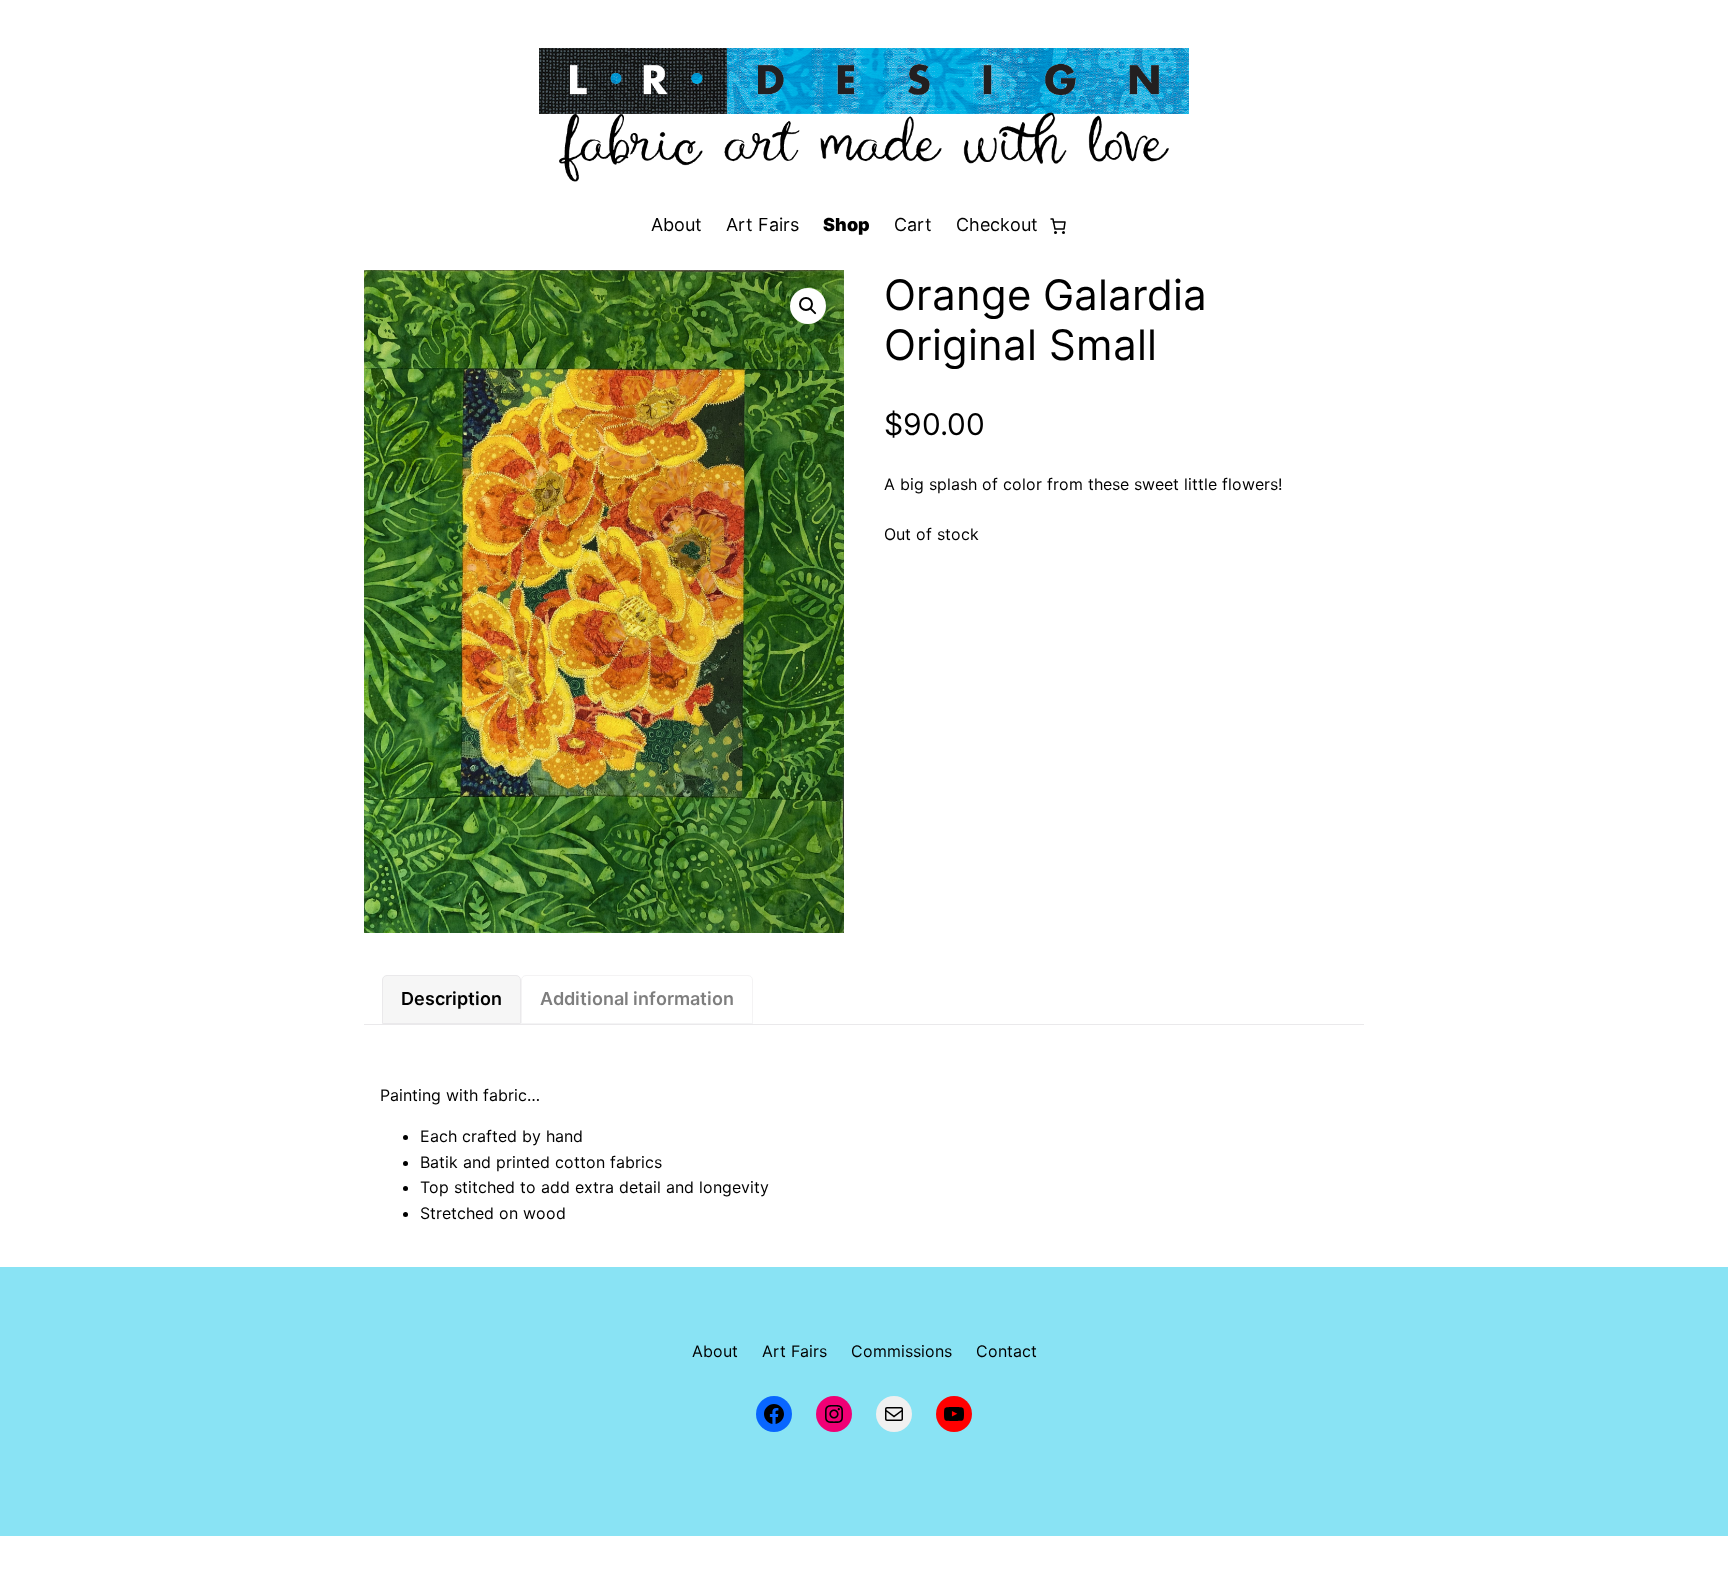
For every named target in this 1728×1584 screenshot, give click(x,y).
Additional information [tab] (637, 998)
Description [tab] (451, 998)
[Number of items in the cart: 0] (1058, 226)
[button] (808, 306)
